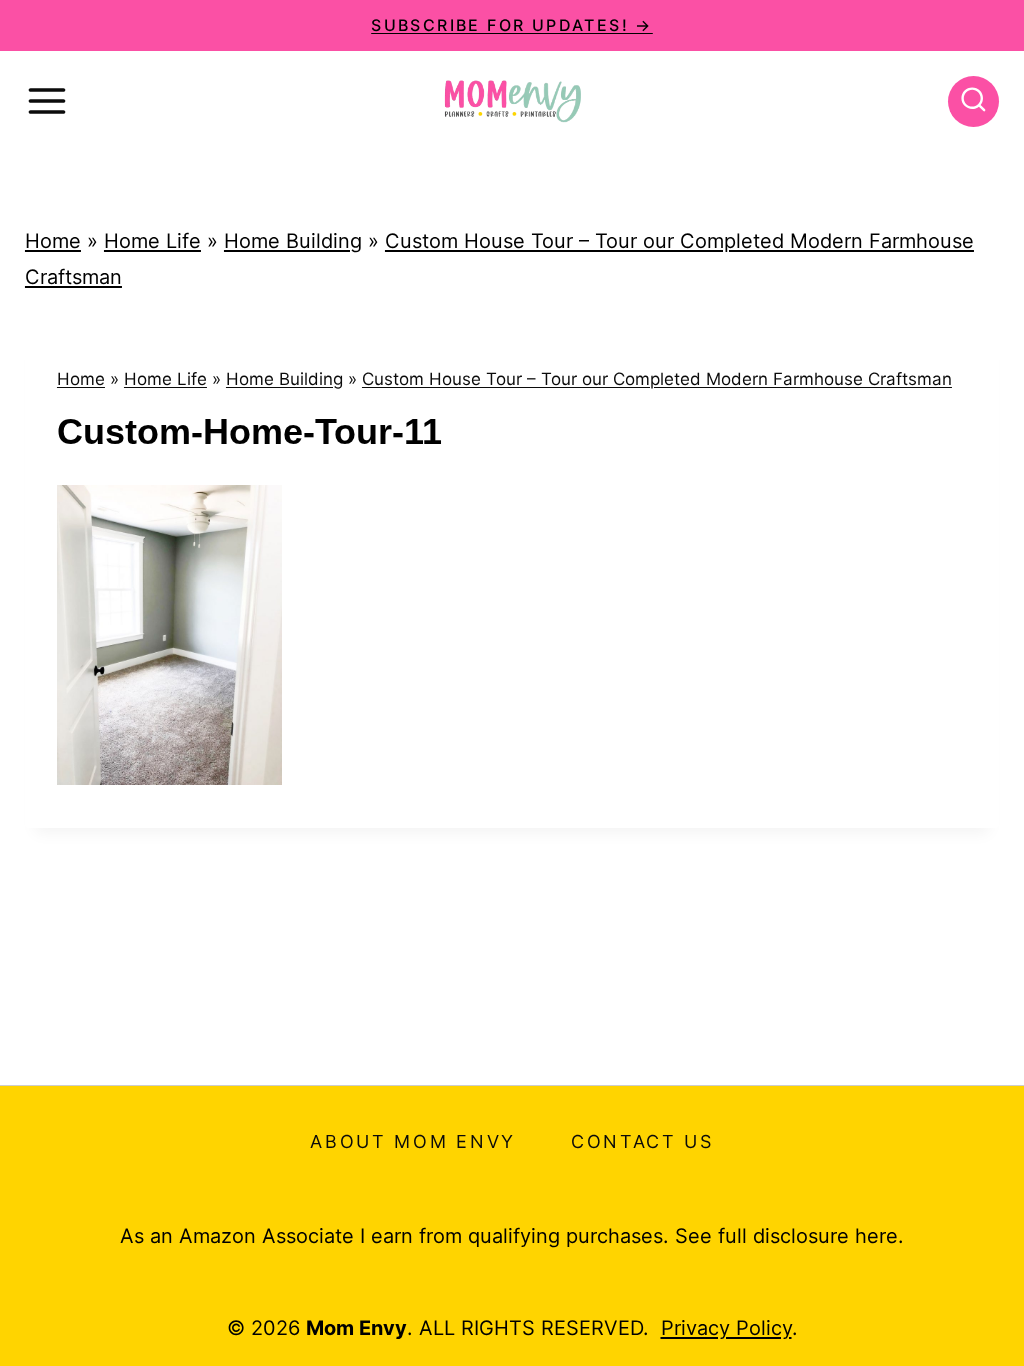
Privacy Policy (726, 1328)
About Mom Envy (413, 1141)
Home (53, 241)
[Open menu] (47, 101)
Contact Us (642, 1141)
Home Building (293, 241)
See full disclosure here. (789, 1236)
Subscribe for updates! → (512, 25)
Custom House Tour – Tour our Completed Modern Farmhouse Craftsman (657, 379)
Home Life (152, 241)
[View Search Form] (973, 101)
